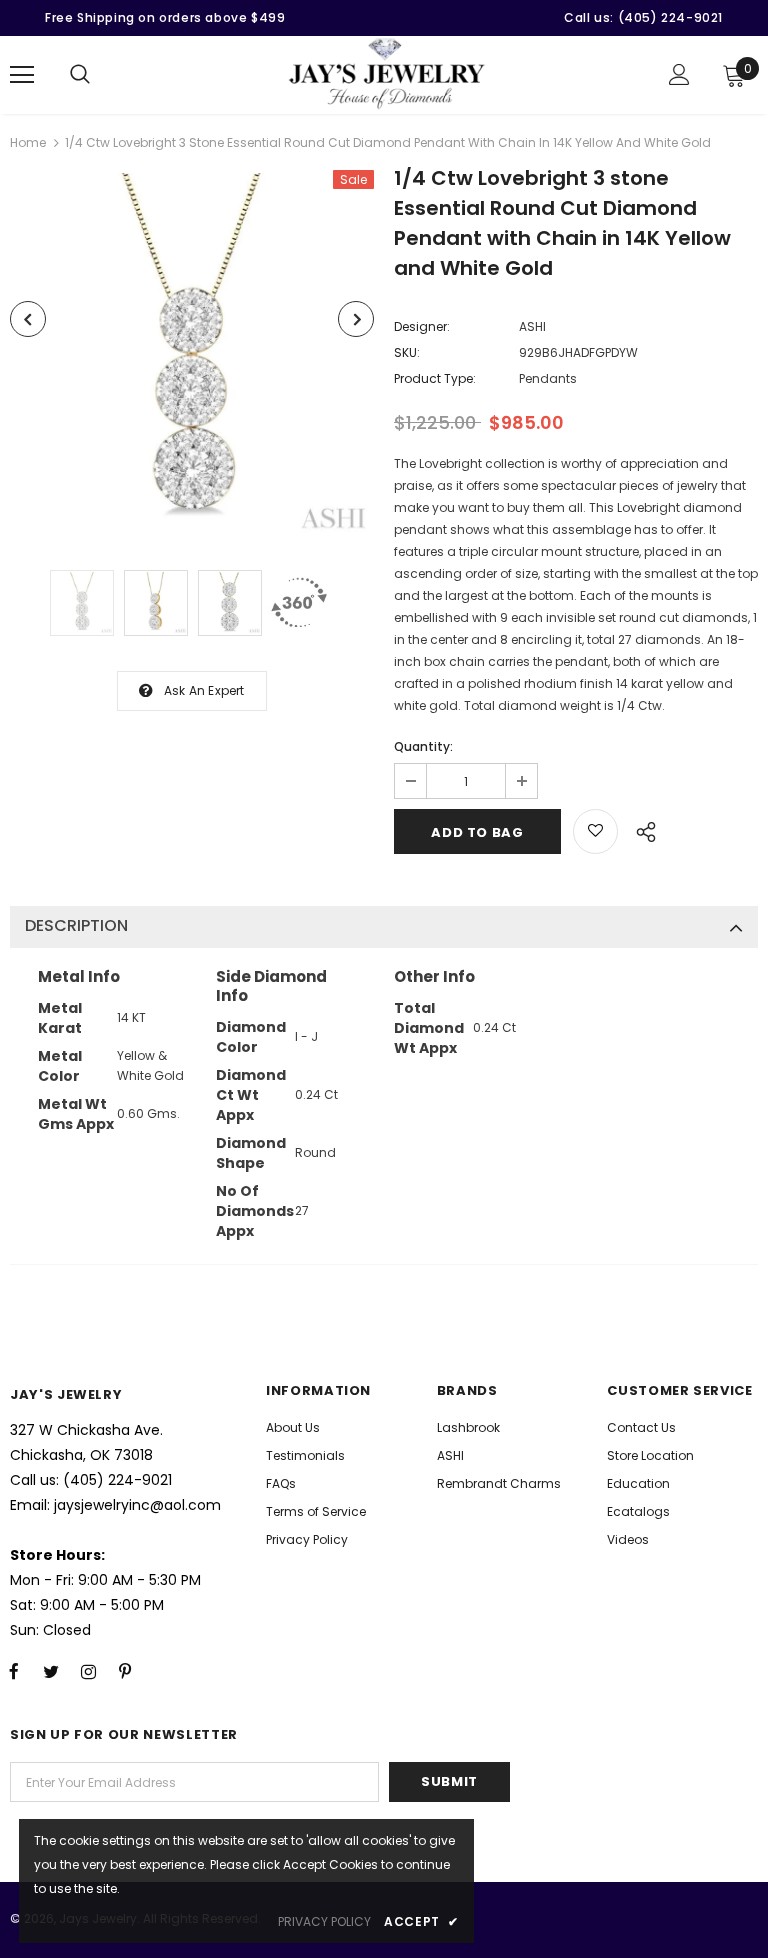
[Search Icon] (80, 75)
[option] (192, 355)
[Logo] (387, 74)
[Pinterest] (125, 1671)
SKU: (407, 352)
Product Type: (435, 378)
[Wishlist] (595, 831)
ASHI (532, 326)
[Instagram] (88, 1671)
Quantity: (423, 746)
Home (28, 142)
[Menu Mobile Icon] (22, 75)
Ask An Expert (204, 690)
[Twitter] (51, 1671)
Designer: (422, 326)
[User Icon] (679, 74)
